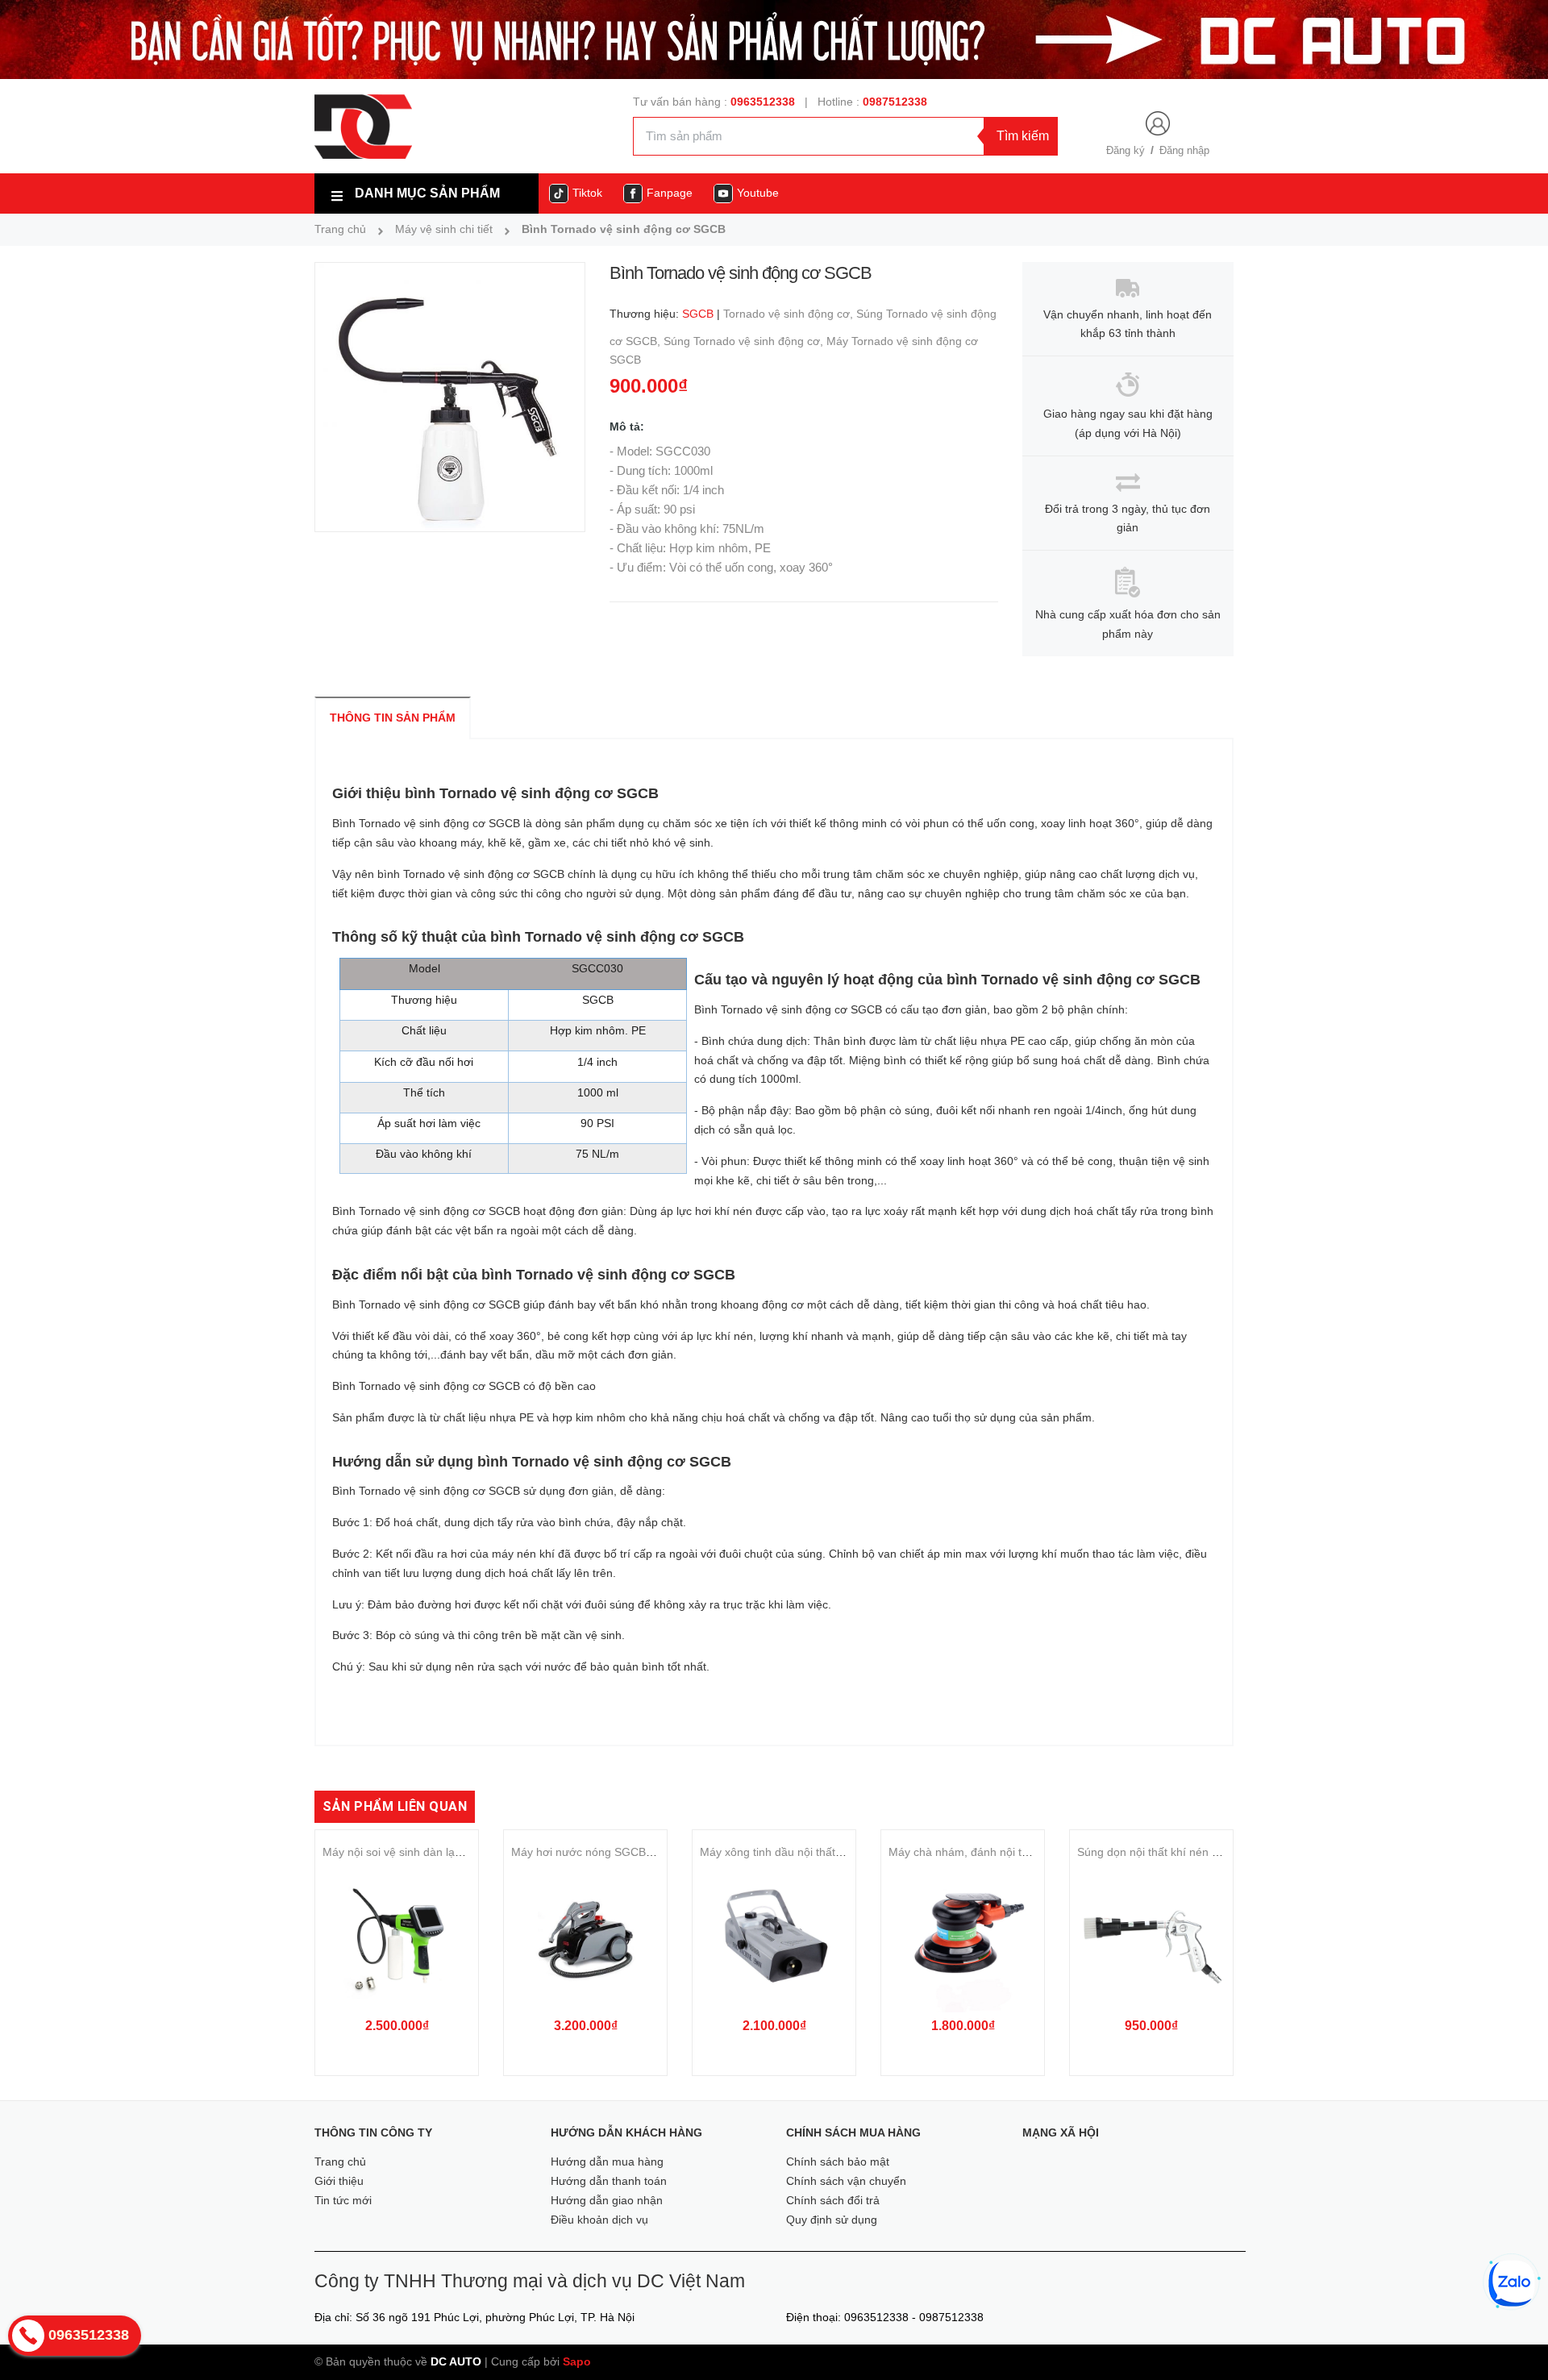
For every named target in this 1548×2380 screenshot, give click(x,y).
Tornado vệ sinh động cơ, (790, 314)
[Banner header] (774, 39)
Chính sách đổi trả (833, 2200)
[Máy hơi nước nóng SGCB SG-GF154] (585, 1939)
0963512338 (763, 102)
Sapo (577, 2361)
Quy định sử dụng (832, 2220)
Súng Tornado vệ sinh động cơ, (745, 341)
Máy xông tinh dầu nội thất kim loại (789, 1852)
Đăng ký (1126, 150)
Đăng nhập (1184, 150)
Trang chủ (340, 2162)
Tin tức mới (343, 2200)
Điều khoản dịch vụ (599, 2220)
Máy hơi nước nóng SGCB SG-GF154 (608, 1852)
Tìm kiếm (1023, 136)
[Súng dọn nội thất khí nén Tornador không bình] (1151, 1939)
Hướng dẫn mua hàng (607, 2162)
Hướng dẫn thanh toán (609, 2181)
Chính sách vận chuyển (846, 2181)
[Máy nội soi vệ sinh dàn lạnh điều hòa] (397, 1939)
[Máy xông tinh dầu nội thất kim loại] (774, 1939)
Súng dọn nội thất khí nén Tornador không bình (1198, 1852)
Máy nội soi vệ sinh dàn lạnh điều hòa (419, 1852)
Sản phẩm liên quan (395, 1806)
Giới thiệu (339, 2181)
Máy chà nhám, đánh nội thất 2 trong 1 (988, 1852)
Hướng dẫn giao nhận (607, 2200)
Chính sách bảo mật (838, 2162)
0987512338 (895, 102)
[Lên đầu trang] (1513, 2340)
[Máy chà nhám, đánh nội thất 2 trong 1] (963, 1939)
